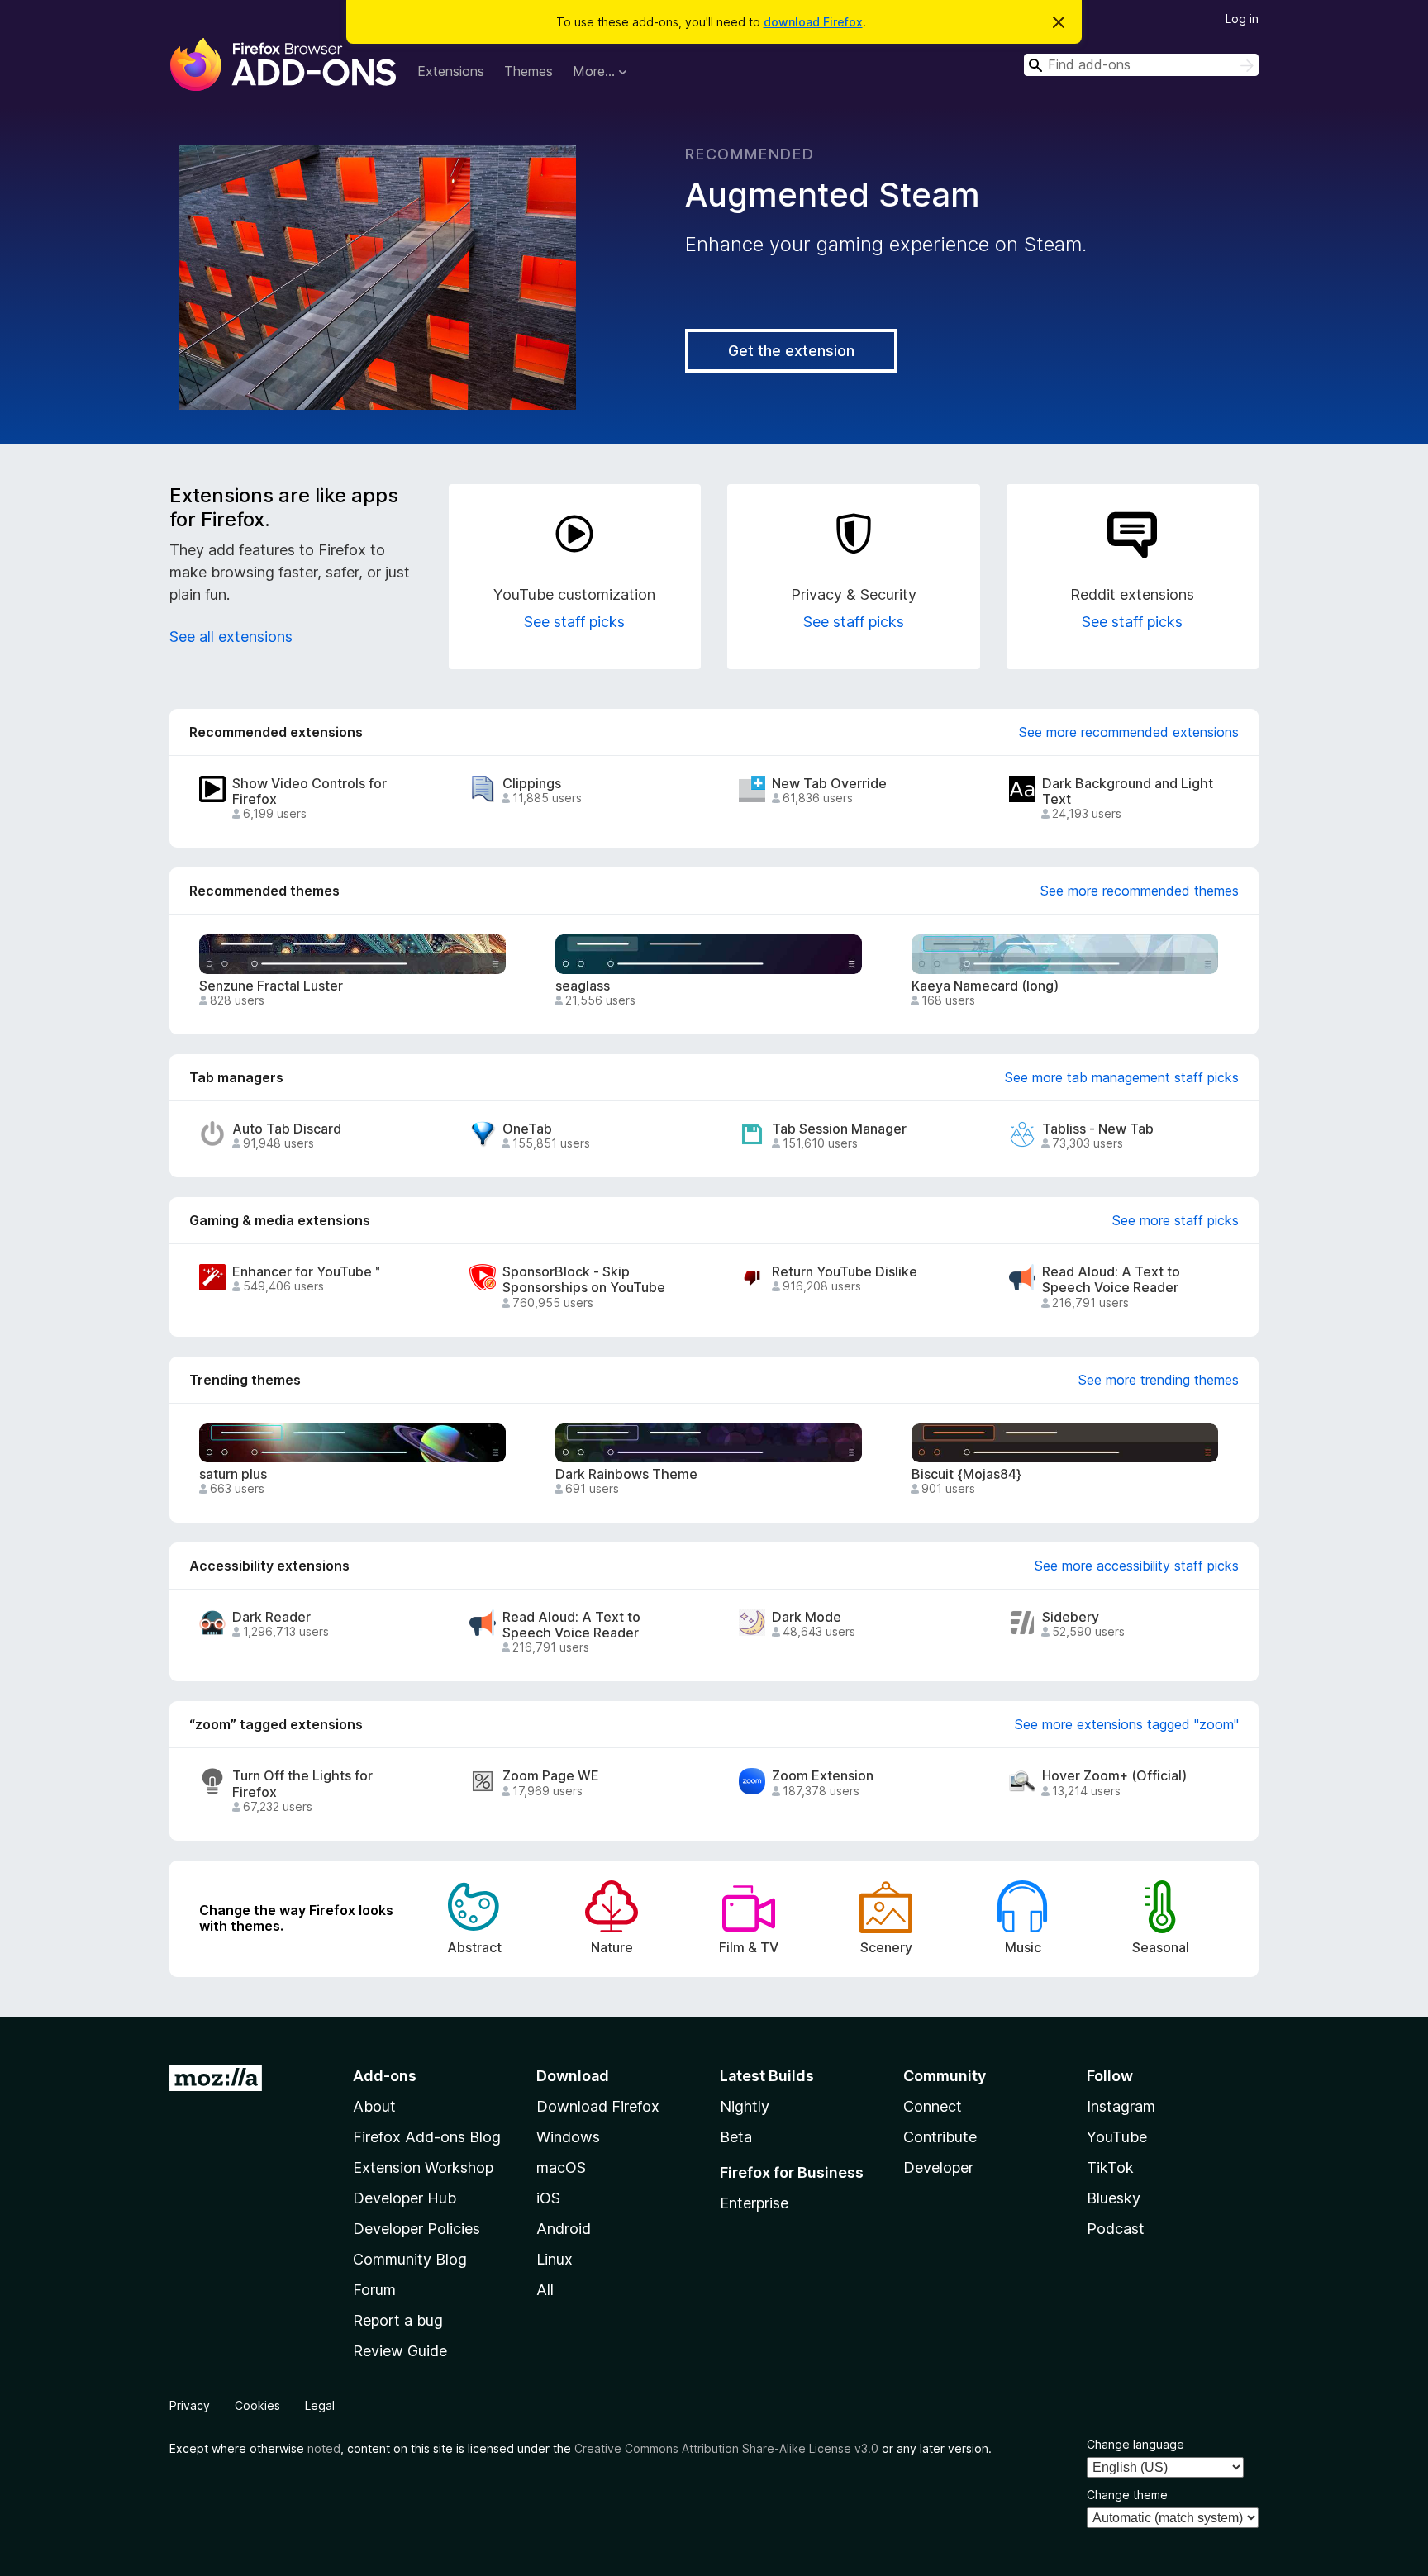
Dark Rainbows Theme (626, 1474)
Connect (933, 2106)
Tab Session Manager (839, 1129)
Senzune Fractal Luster (271, 986)
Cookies (257, 2405)
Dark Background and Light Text (1128, 791)
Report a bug (398, 2320)
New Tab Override (829, 784)
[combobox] (1141, 65)
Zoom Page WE (551, 1776)
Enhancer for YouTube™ (306, 1272)
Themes (528, 71)
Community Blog (410, 2259)
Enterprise (754, 2203)
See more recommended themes (1140, 891)
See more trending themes (1159, 1380)
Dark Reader (271, 1617)
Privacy (190, 2405)
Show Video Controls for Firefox (309, 791)
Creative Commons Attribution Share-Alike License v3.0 (726, 2448)
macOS (561, 2167)
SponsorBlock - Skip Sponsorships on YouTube (584, 1280)
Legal (320, 2405)
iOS (548, 2198)
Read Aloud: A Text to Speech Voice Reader (1111, 1280)
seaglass (583, 986)
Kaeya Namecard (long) (985, 986)
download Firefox (813, 22)
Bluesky (1114, 2198)
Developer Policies (416, 2229)
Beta (736, 2137)
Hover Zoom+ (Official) (1114, 1776)
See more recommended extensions (1129, 732)
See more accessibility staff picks (1137, 1566)
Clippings (532, 784)
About (374, 2106)
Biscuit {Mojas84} (966, 1474)
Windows (568, 2137)
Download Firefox (598, 2106)
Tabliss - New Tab (1098, 1129)
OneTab (527, 1129)
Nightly (745, 2106)
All (545, 2290)
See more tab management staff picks (1122, 1077)
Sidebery (1071, 1617)
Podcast (1116, 2229)
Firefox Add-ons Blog (427, 2137)
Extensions (451, 71)
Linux (555, 2259)
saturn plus (233, 1474)
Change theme (1127, 2495)
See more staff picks (1176, 1220)
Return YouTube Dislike (845, 1272)
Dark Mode (807, 1617)
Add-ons (385, 2076)
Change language (1135, 2444)
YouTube (1117, 2137)
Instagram (1121, 2106)
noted (324, 2448)
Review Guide (400, 2351)
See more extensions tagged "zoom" (1127, 1724)
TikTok (1110, 2167)
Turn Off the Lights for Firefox (302, 1784)
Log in (1242, 19)
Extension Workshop (423, 2167)
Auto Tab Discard (287, 1129)
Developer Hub (405, 2198)
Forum (374, 2290)
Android (564, 2229)
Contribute (940, 2137)
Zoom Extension (823, 1776)
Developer (938, 2167)
